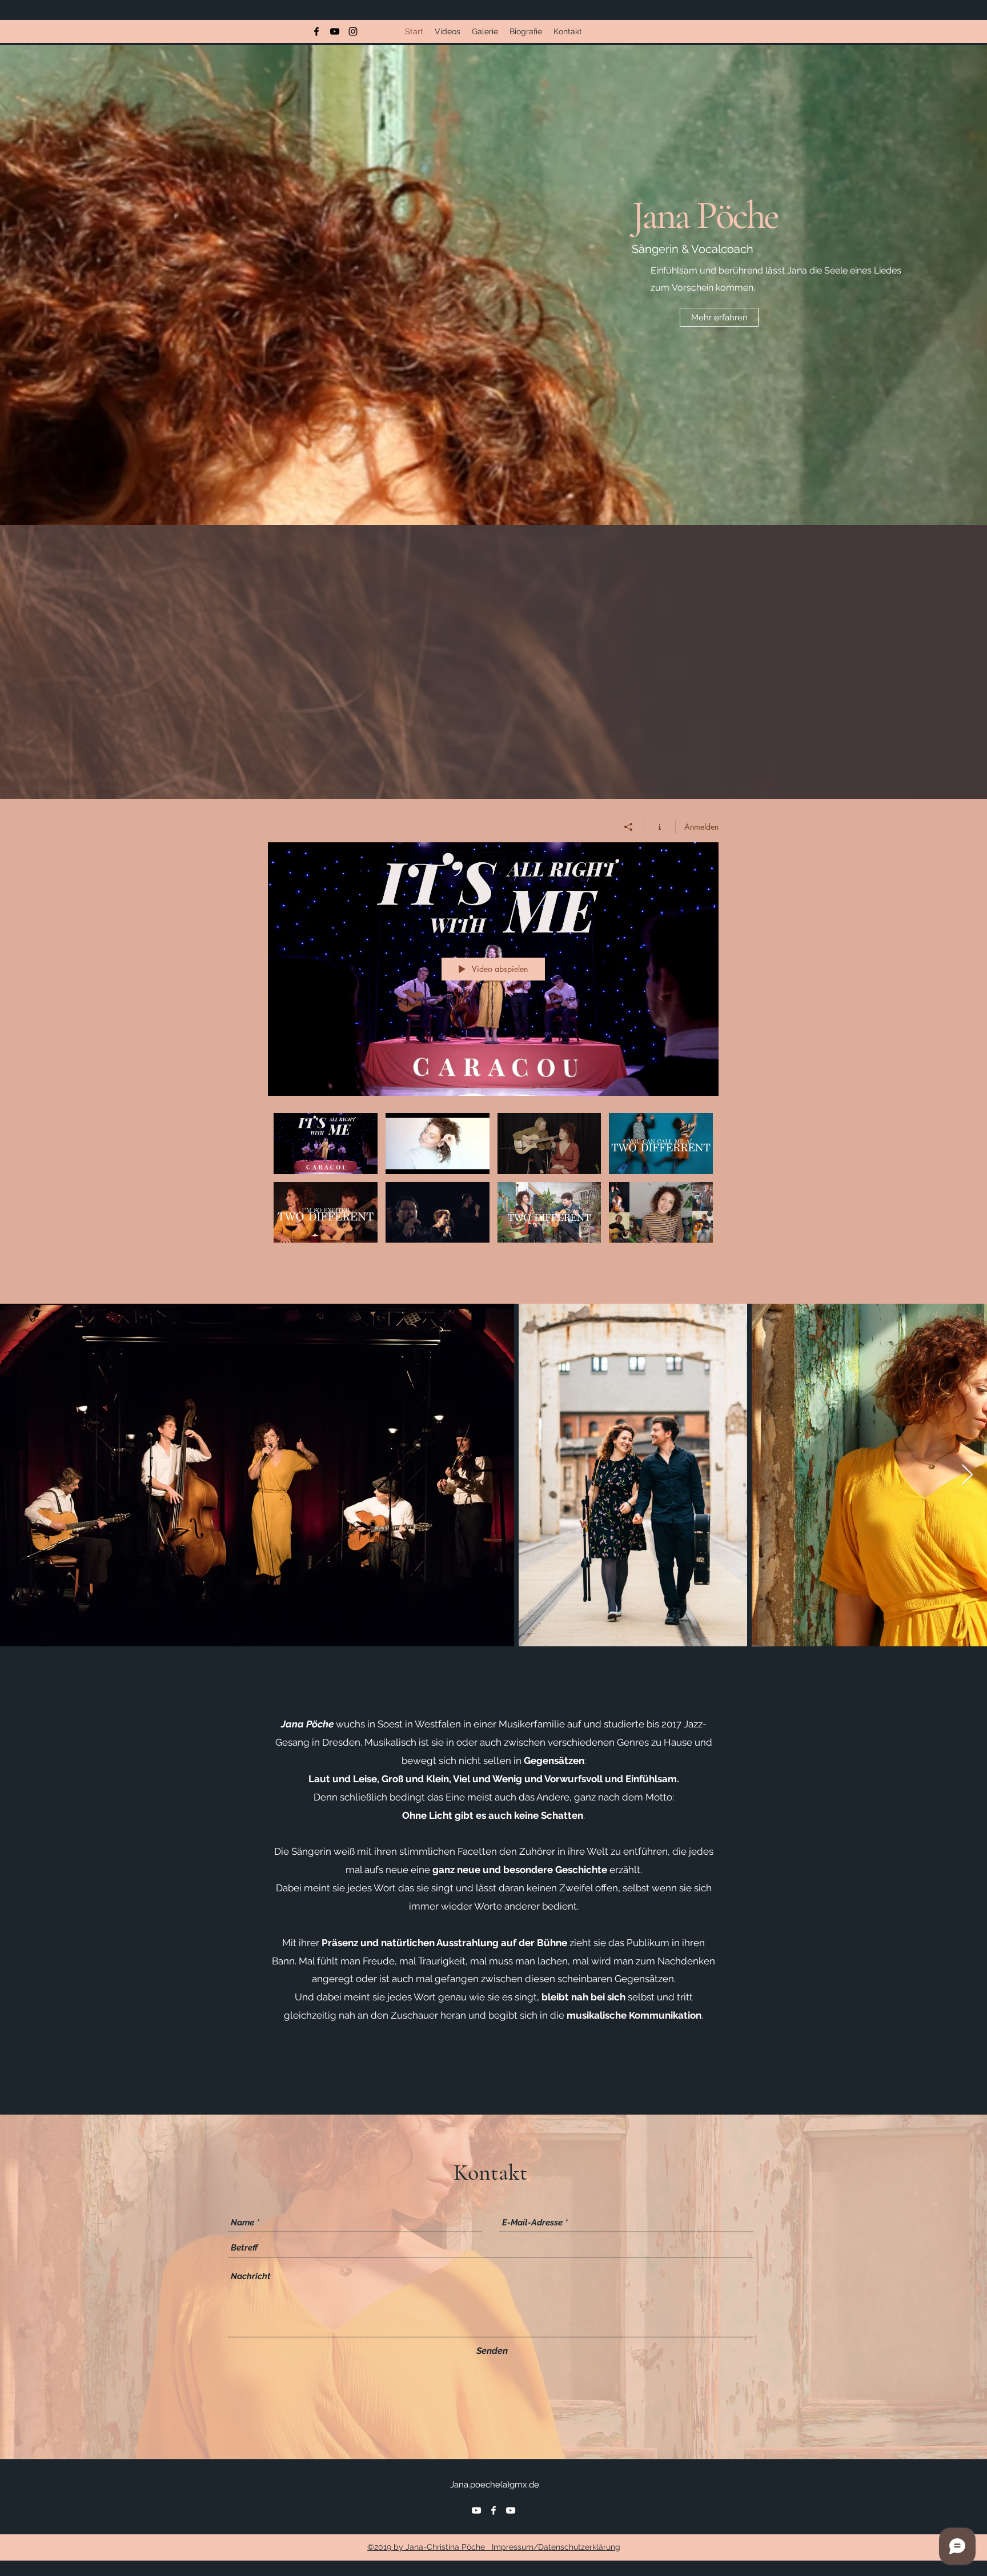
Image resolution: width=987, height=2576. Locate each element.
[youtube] (335, 31)
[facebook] (316, 31)
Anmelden (701, 827)
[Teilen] (629, 827)
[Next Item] (967, 1475)
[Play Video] (325, 1144)
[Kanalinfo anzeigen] (660, 827)
